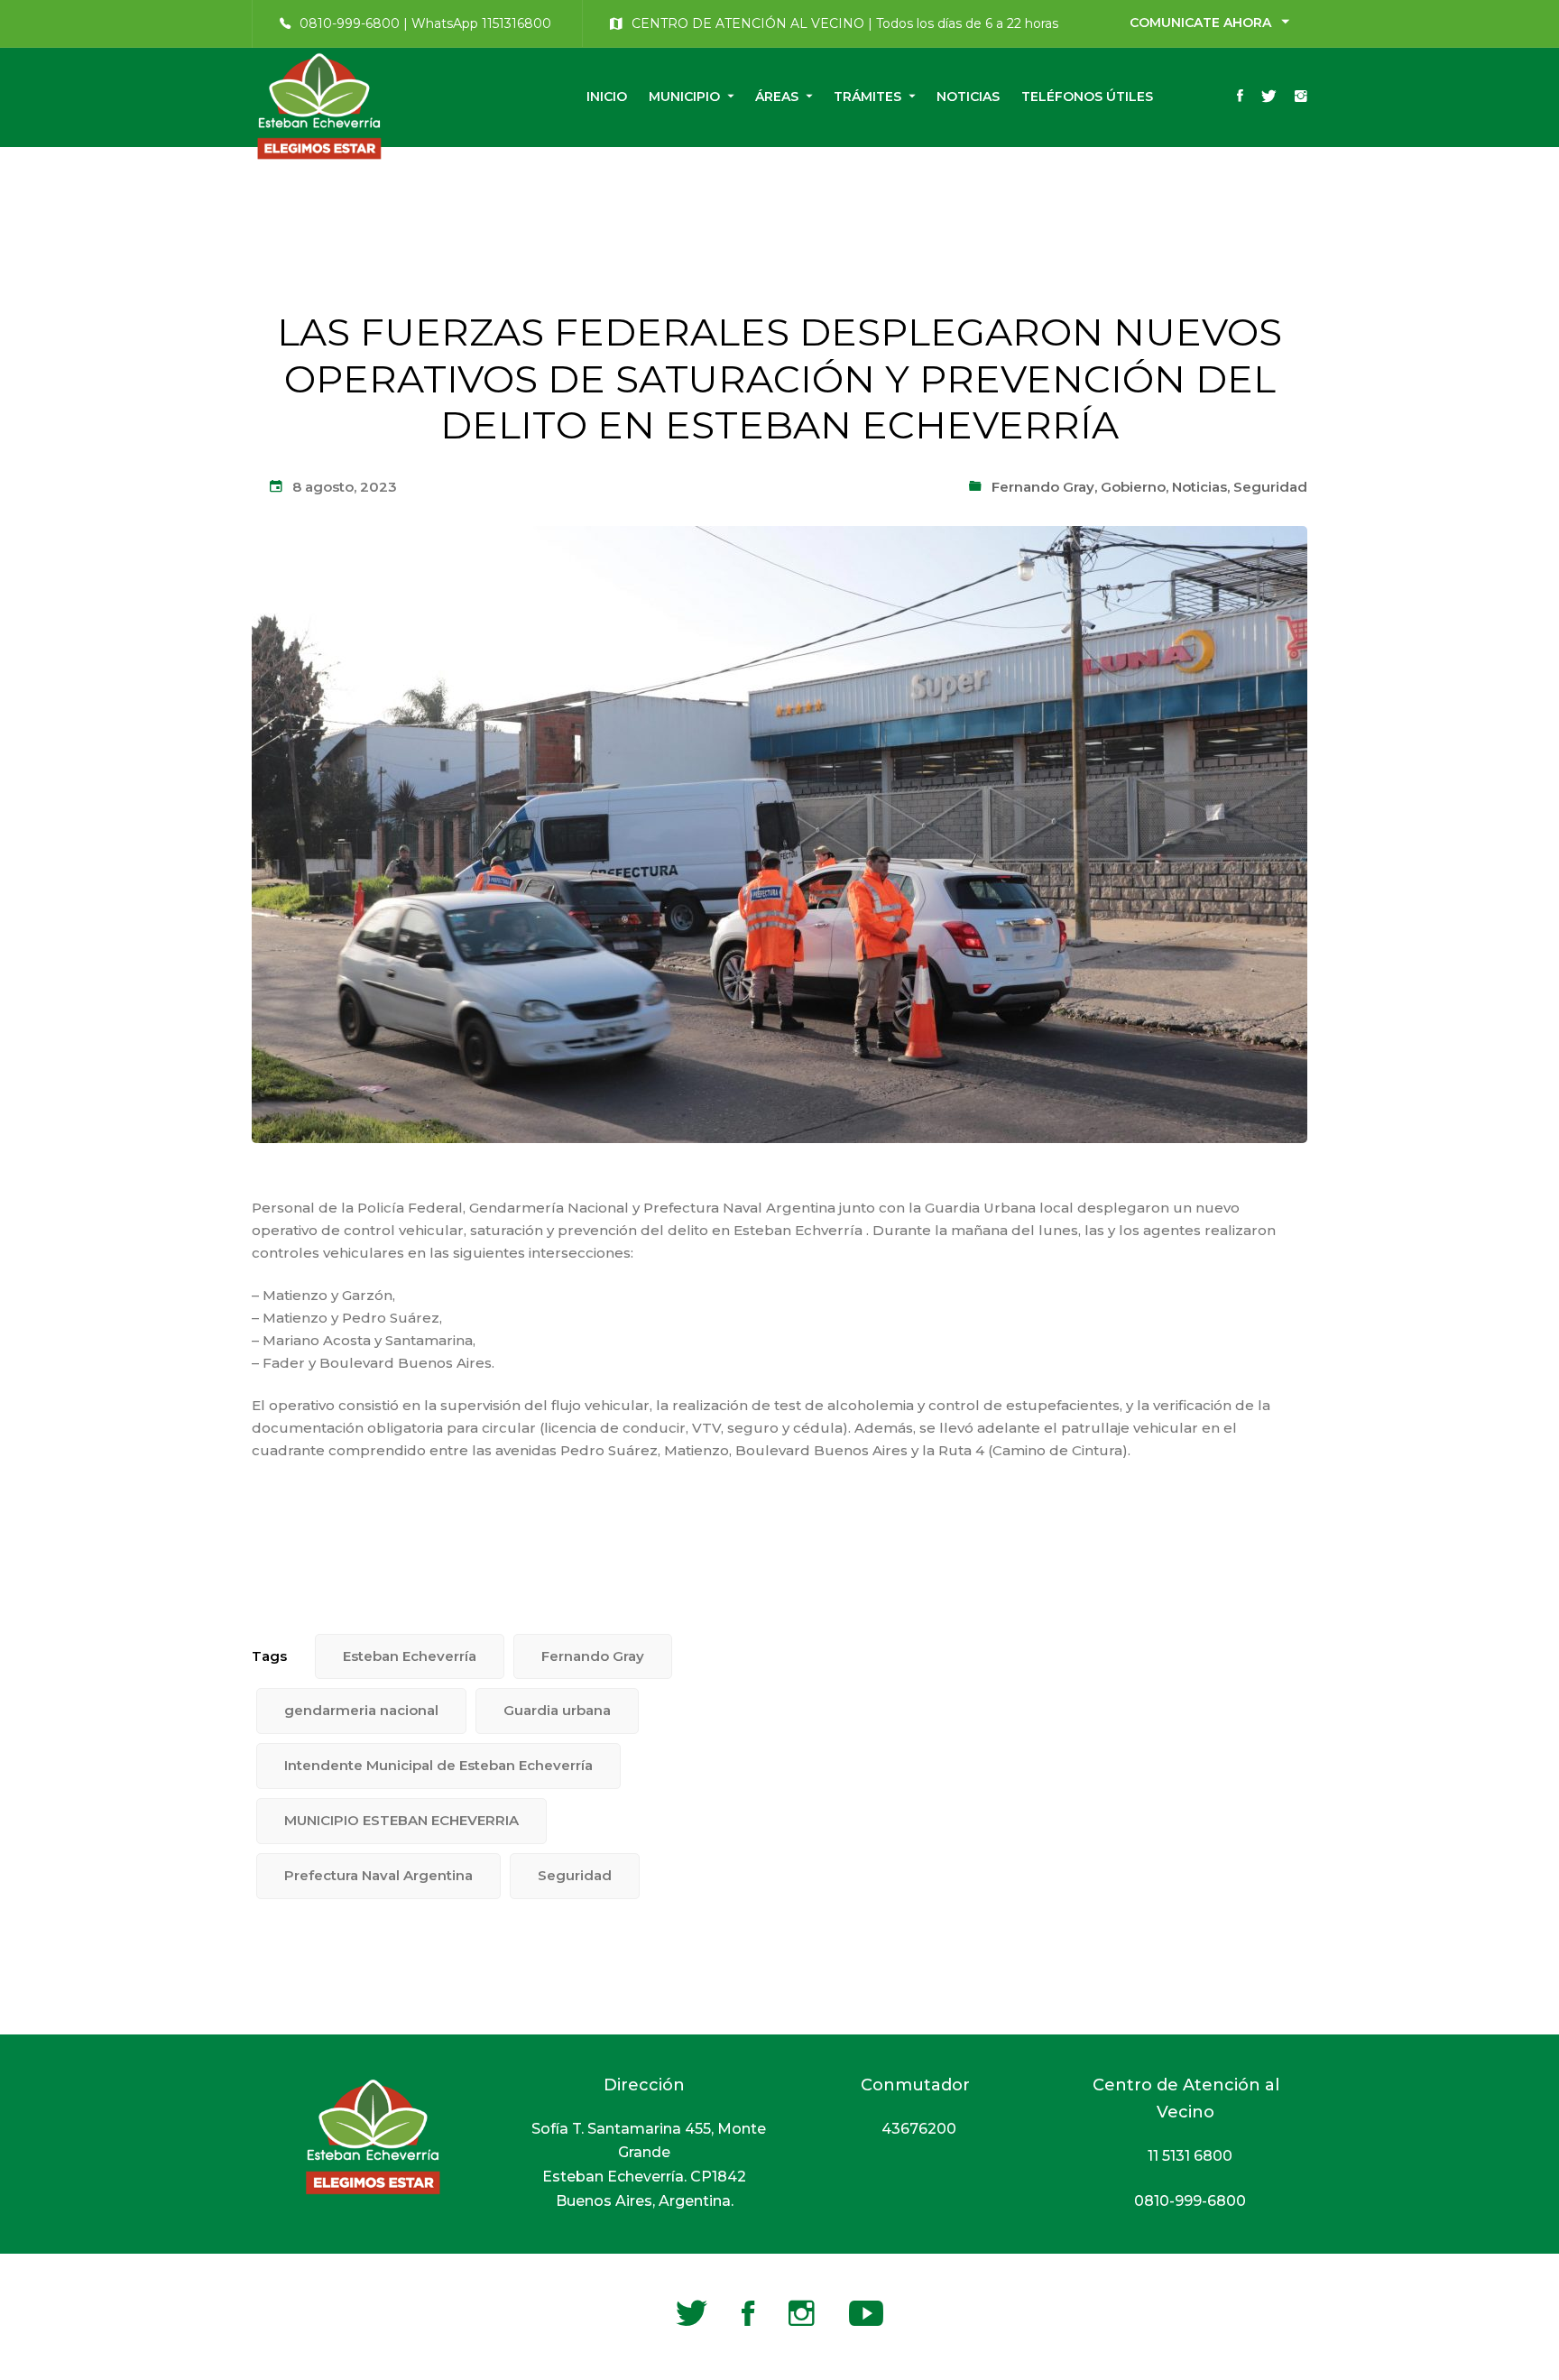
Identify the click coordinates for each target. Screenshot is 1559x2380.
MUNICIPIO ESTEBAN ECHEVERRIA (401, 1820)
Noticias (1199, 487)
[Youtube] (866, 2313)
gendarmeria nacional (361, 1710)
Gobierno (1133, 487)
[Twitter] (1269, 97)
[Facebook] (1240, 97)
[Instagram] (1301, 97)
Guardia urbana (557, 1710)
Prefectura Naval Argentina (378, 1875)
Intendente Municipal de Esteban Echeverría (438, 1765)
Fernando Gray (1043, 487)
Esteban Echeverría (410, 1656)
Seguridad (1270, 487)
